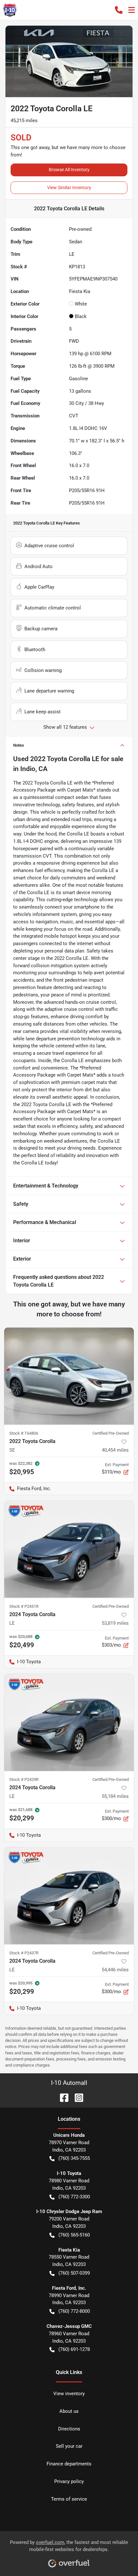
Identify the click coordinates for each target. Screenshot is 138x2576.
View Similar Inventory (69, 188)
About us (69, 2411)
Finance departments (69, 2464)
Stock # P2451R (24, 1606)
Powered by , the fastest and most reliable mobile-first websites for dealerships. (69, 2546)
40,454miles (115, 1450)
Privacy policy (69, 2481)
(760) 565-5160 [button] (74, 2235)
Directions (69, 2429)
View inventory (69, 2394)
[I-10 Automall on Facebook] (62, 2097)
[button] (119, 10)
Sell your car (69, 2446)
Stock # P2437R (24, 1953)
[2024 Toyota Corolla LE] (69, 1549)
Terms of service (69, 2499)
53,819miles (115, 1623)
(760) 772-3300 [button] (74, 2197)
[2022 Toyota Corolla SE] (69, 1376)
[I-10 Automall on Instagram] (76, 2097)
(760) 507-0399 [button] (74, 2273)
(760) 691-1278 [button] (74, 2349)
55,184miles (115, 1796)
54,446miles (115, 1970)
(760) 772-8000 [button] (74, 2311)
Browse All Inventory (69, 170)
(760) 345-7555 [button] (74, 2158)
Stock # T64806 (24, 1433)
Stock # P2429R (24, 1779)
